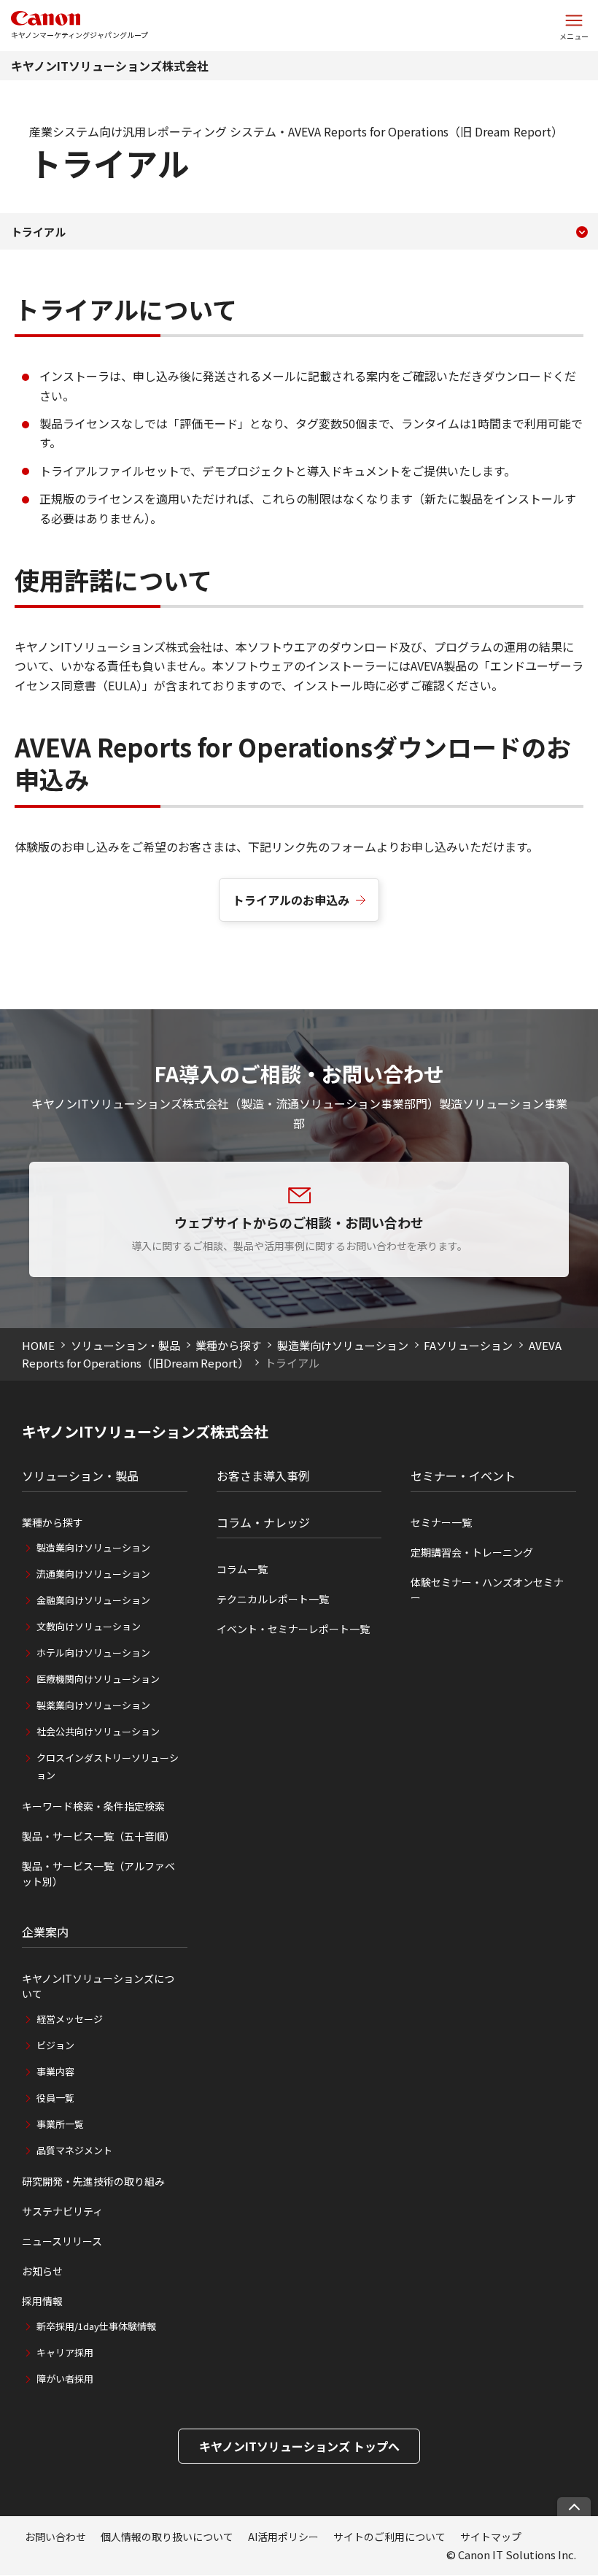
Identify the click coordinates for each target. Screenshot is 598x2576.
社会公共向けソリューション (98, 1731)
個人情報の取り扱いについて (167, 2537)
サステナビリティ (62, 2211)
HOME (38, 1345)
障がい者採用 (65, 2379)
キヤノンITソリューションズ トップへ (299, 2446)
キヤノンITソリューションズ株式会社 (110, 66)
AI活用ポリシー (283, 2537)
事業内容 (55, 2071)
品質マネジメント (74, 2150)
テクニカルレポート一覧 (273, 1599)
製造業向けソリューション (343, 1345)
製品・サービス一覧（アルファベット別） (98, 1874)
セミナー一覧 (441, 1522)
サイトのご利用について (389, 2537)
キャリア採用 (65, 2352)
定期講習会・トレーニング (472, 1552)
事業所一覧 (60, 2124)
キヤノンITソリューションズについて (98, 1986)
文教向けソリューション (89, 1626)
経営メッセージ (70, 2019)
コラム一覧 (242, 1569)
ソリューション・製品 (125, 1345)
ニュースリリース (62, 2241)
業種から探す (228, 1345)
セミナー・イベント (463, 1476)
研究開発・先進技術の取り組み (93, 2181)
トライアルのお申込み (291, 900)
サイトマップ (491, 2537)
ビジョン (55, 2045)
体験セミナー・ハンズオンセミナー (487, 1590)
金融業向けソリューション (93, 1600)
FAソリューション (468, 1345)
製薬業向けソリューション (93, 1705)
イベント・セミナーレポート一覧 (293, 1629)
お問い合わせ (55, 2537)
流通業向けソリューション (93, 1574)
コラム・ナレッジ (263, 1522)
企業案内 (45, 1932)
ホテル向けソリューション (93, 1653)
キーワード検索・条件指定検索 (93, 1806)
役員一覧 (55, 2098)
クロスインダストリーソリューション (108, 1766)
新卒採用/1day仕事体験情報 (96, 2326)
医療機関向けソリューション (98, 1679)
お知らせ (42, 2271)
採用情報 (42, 2301)
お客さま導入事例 (263, 1476)
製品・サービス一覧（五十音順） (98, 1836)
